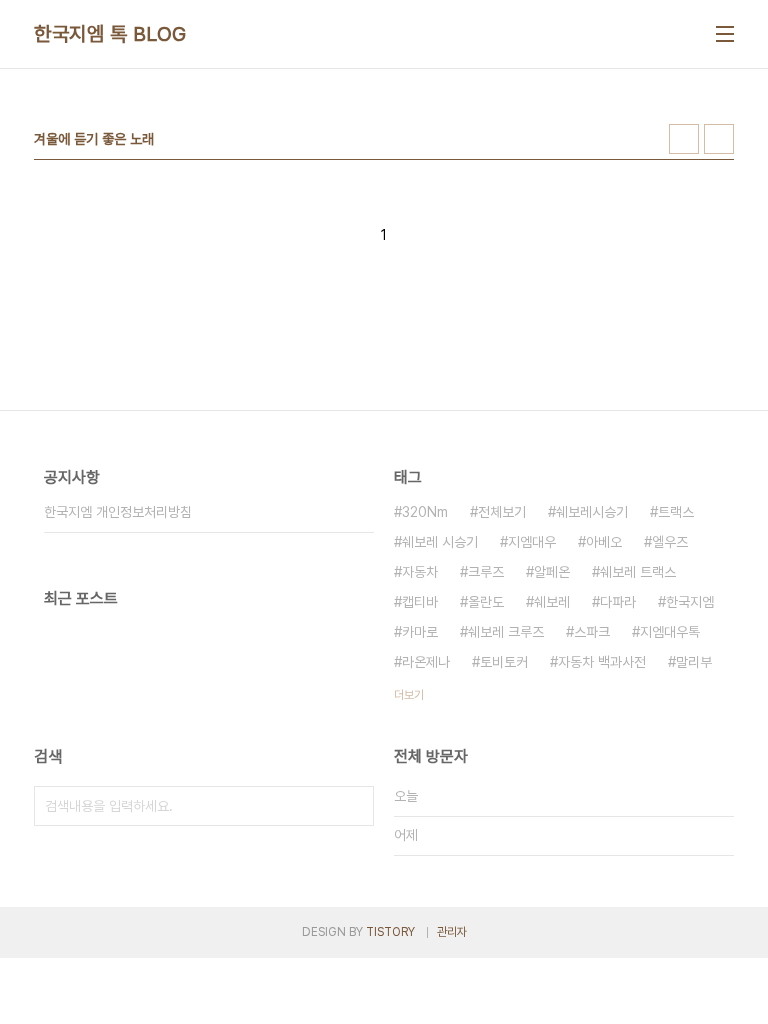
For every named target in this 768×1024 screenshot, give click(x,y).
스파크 (592, 632)
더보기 (409, 695)
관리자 (452, 932)
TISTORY (390, 932)
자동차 (420, 572)
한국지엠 (690, 602)
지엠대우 (532, 542)
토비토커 (504, 662)
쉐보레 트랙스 (638, 572)
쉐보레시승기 (592, 512)
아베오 (604, 542)
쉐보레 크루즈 (506, 632)
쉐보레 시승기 (440, 542)
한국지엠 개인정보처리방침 (118, 512)
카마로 (420, 632)
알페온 (552, 572)
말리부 (694, 662)
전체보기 (502, 512)
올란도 (486, 602)
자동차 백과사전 (602, 662)
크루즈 (486, 572)
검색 (354, 806)
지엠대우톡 (670, 632)
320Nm (425, 512)
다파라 (618, 602)
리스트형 (719, 139)
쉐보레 (552, 602)
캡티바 (420, 602)
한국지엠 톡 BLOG (110, 34)
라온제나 (426, 662)
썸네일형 (684, 139)
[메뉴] (725, 34)
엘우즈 (670, 542)
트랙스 (676, 512)
